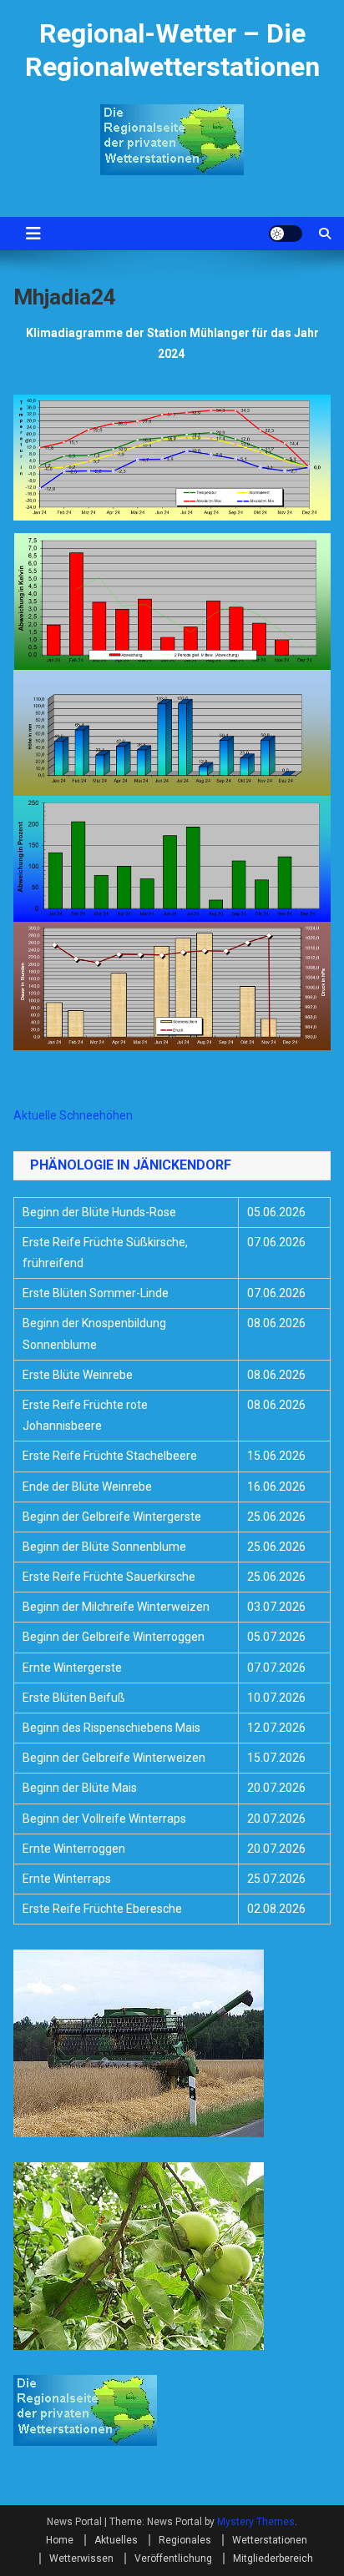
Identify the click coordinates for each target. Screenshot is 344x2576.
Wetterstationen (270, 2540)
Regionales (185, 2540)
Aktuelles (116, 2540)
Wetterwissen (81, 2558)
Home (60, 2540)
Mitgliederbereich (273, 2558)
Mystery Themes (256, 2522)
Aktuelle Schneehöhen (73, 1115)
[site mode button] (286, 234)
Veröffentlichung (173, 2558)
